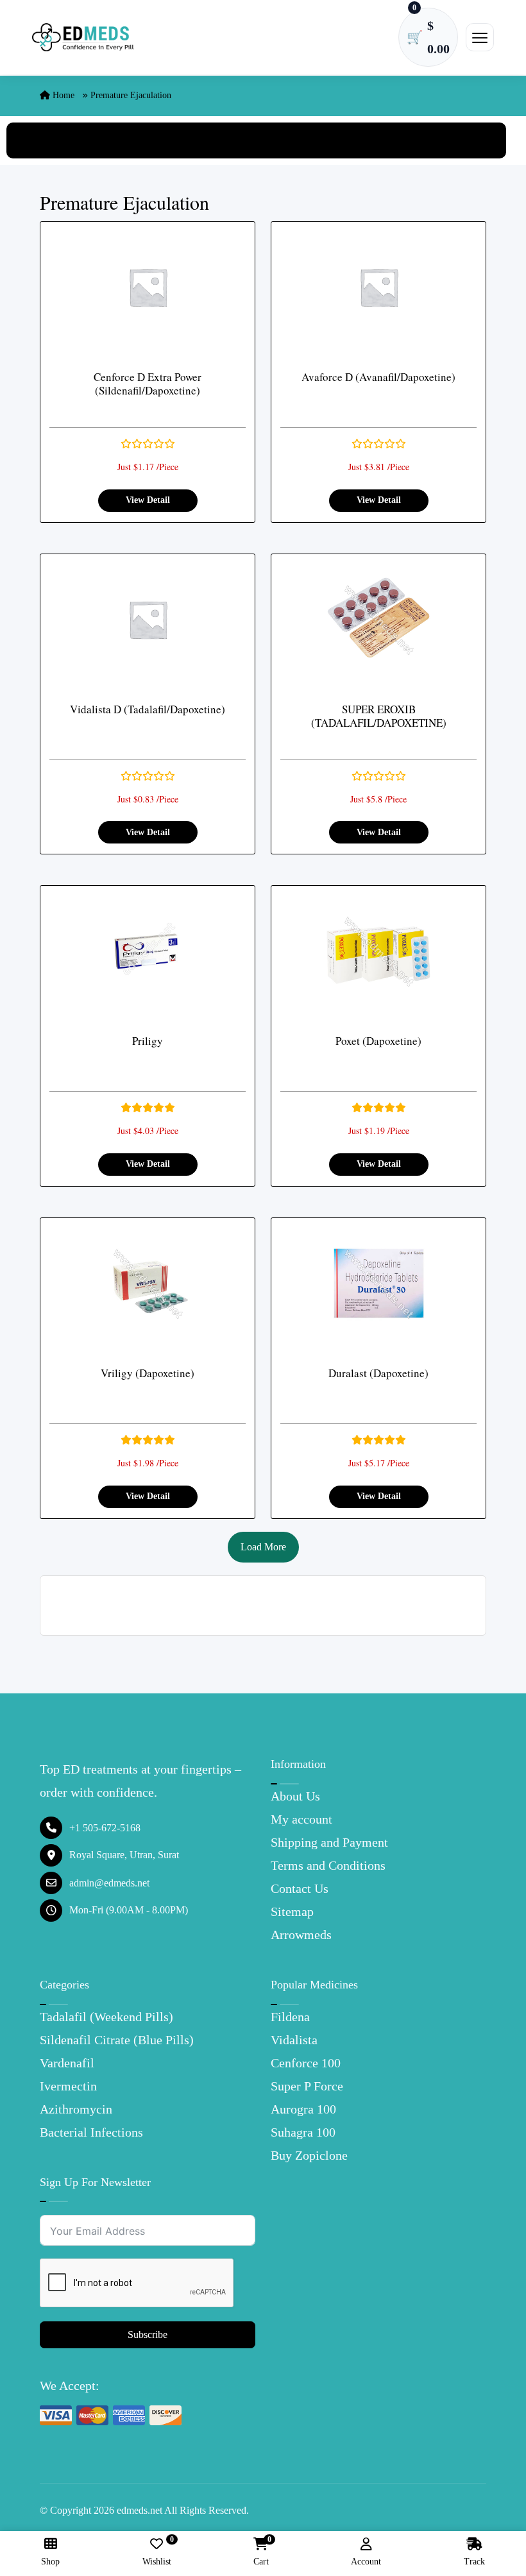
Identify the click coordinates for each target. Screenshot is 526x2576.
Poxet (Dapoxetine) (378, 1041)
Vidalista (294, 2040)
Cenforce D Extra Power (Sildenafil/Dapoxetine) (148, 384)
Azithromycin (76, 2109)
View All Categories (257, 140)
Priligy (148, 1041)
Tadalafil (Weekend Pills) (106, 2017)
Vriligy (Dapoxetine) (148, 1373)
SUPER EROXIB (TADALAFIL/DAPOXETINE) (379, 716)
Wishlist (157, 2552)
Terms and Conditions (328, 1865)
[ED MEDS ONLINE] (83, 38)
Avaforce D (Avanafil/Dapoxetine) (378, 377)
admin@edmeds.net (109, 1883)
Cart (261, 2552)
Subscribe (148, 2334)
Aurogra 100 (303, 2109)
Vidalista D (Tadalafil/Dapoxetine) (148, 709)
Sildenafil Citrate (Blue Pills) (117, 2040)
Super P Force (307, 2086)
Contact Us (300, 1888)
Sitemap (292, 1911)
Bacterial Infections (91, 2132)
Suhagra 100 (303, 2132)
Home (62, 95)
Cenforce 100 (306, 2063)
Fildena (290, 2017)
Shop (50, 2562)
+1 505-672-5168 (105, 1828)
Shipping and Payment (329, 1842)
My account (301, 1819)
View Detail (148, 500)
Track (474, 2562)
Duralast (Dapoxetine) (378, 1373)
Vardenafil (67, 2063)
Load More (263, 1547)
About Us (295, 1796)
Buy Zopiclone (309, 2155)
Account (366, 2562)
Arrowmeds (301, 1935)
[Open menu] (480, 37)
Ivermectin (68, 2086)
